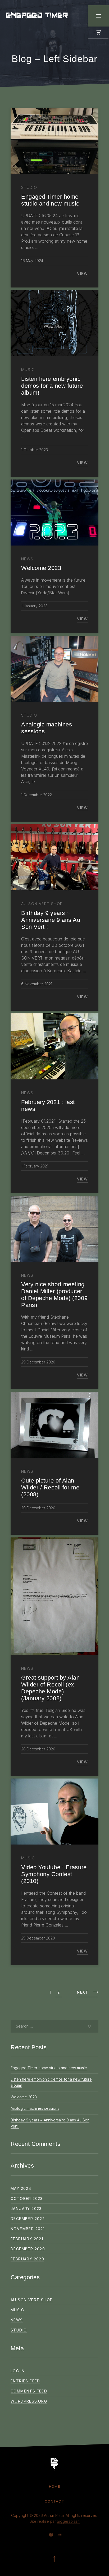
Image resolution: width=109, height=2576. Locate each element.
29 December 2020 (38, 1362)
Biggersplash (68, 2521)
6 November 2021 (37, 984)
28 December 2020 (38, 1749)
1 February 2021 (35, 1166)
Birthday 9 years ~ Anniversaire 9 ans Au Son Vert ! (51, 920)
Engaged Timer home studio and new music (49, 2068)
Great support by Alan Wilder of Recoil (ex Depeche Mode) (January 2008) (51, 1688)
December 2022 (28, 2219)
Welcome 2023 (24, 2097)
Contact (54, 2501)
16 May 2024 (32, 261)
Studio (19, 2330)
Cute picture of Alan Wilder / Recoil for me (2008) (50, 1487)
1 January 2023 (34, 606)
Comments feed (29, 2391)
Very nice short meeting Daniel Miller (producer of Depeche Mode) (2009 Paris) (54, 1295)
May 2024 (21, 2188)
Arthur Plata (54, 2515)
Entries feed (25, 2381)
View (82, 274)
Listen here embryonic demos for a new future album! (52, 386)
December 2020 (28, 2249)
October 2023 (27, 2198)
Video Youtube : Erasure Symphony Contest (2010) (54, 1874)
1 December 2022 (37, 795)
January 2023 (26, 2209)
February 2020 (27, 2259)
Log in (18, 2371)
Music (17, 2310)
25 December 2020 (38, 1938)
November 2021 (28, 2229)
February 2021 (27, 2239)
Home (54, 2486)
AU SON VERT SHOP (32, 2300)
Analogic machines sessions (35, 2108)
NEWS (17, 2320)
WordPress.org (29, 2401)
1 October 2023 (35, 450)
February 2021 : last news (48, 1106)
